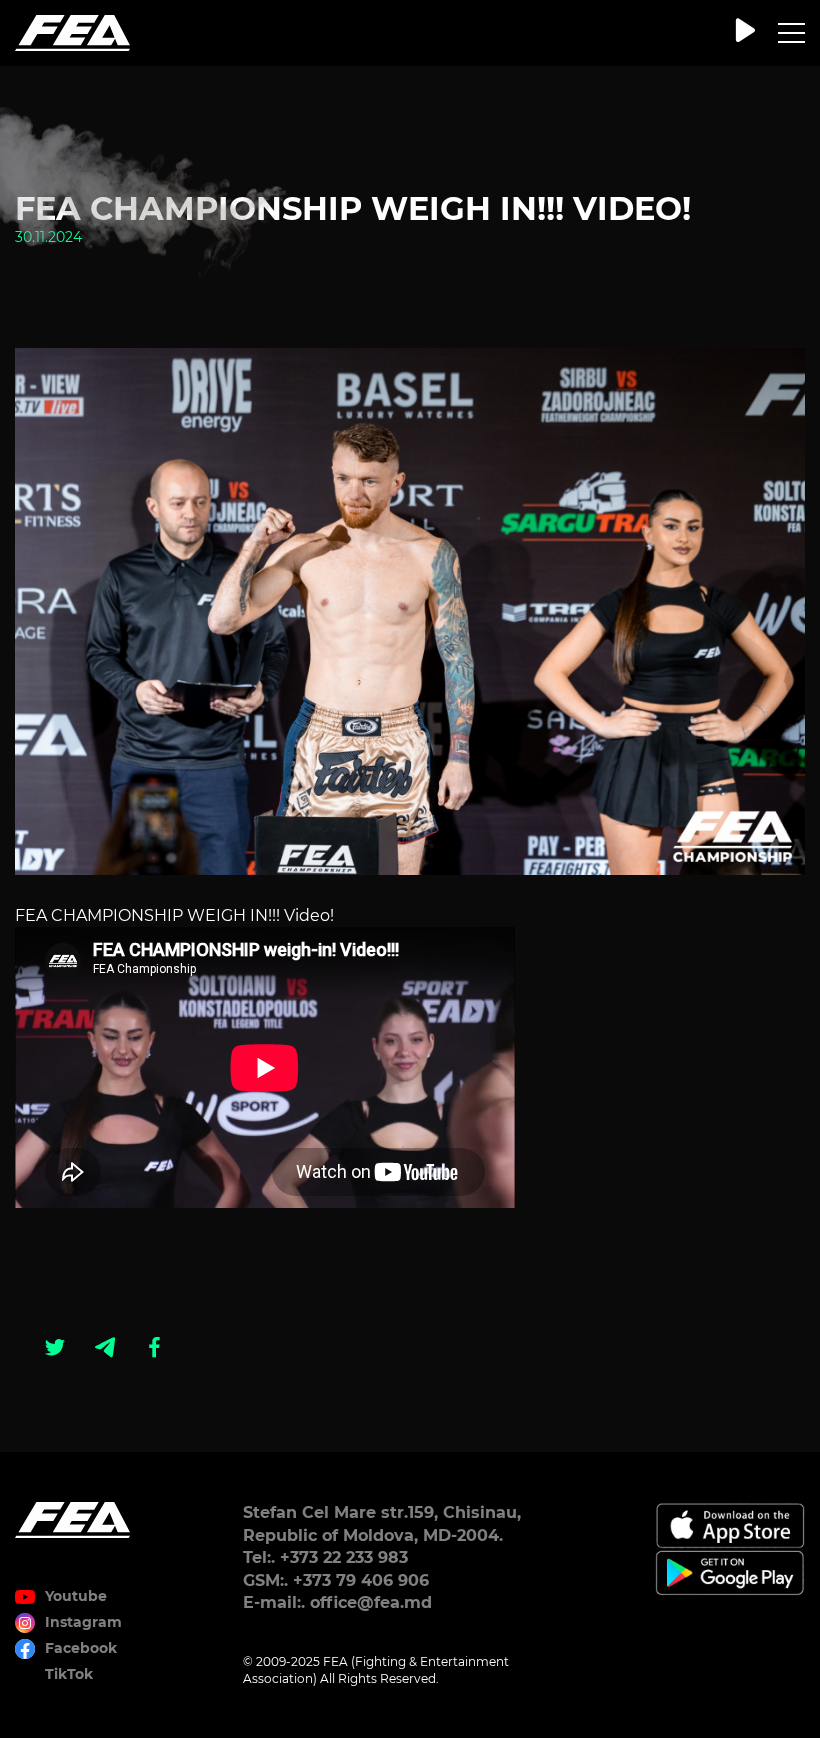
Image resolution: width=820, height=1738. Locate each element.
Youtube (76, 1596)
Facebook (81, 1648)
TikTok (69, 1674)
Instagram (83, 1622)
